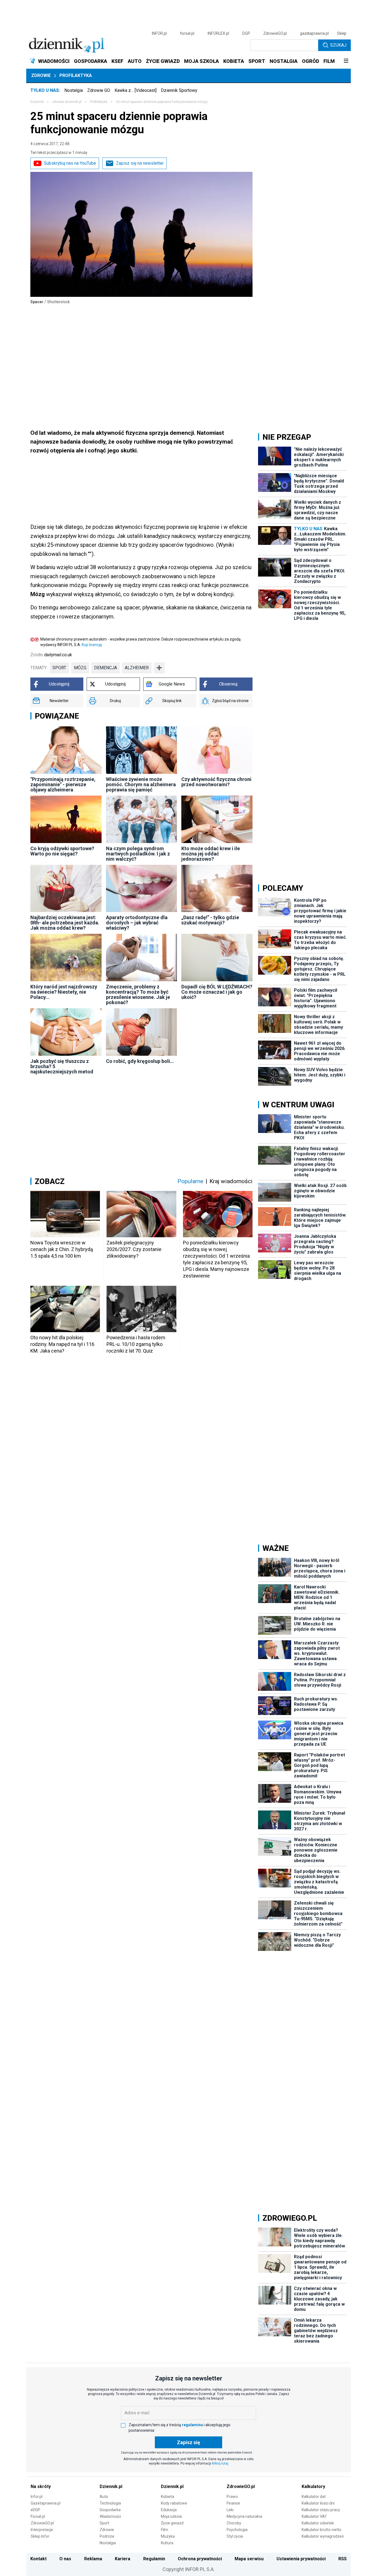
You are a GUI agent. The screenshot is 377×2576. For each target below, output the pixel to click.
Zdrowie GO (99, 90)
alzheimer (137, 668)
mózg (80, 668)
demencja (106, 668)
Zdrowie (41, 75)
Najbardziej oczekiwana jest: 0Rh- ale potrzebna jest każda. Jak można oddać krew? (65, 923)
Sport (104, 2523)
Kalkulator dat (314, 2497)
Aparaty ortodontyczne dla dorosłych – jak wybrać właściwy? (137, 923)
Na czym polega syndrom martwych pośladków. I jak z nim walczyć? (138, 854)
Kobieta (168, 2497)
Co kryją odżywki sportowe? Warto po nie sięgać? (62, 851)
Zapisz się (189, 2442)
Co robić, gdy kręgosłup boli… (140, 1061)
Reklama (93, 2559)
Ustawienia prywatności (301, 2559)
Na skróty (41, 2486)
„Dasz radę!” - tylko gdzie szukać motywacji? (210, 920)
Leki (230, 2510)
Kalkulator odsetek (318, 2523)
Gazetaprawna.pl (46, 2503)
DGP (246, 33)
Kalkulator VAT (314, 2516)
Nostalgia (74, 90)
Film (164, 2530)
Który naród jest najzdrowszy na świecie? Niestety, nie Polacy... (64, 992)
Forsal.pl (38, 2516)
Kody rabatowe (174, 2503)
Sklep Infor (40, 2536)
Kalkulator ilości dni (318, 2503)
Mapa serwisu (249, 2559)
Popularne (190, 1181)
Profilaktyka (76, 75)
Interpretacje (42, 2530)
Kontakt (39, 2559)
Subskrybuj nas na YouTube (70, 163)
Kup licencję (92, 645)
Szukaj (338, 45)
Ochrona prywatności (200, 2559)
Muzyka (168, 2536)
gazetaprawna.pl (314, 33)
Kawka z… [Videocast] (136, 90)
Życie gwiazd (172, 2523)
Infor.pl (37, 2497)
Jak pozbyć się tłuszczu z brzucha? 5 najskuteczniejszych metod (62, 1066)
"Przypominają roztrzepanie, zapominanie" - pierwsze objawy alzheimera (63, 784)
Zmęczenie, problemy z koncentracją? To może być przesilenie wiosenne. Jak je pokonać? (138, 994)
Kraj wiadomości (231, 1181)
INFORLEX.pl (218, 33)
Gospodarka (110, 2510)
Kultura (167, 2543)
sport (59, 668)
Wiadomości (110, 2516)
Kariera (123, 2559)
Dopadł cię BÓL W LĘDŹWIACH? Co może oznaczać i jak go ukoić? (217, 992)
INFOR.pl (159, 33)
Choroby (234, 2523)
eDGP (35, 2510)
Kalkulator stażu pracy (321, 2510)
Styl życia (235, 2536)
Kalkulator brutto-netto (322, 2530)
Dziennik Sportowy (179, 90)
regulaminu (192, 2425)
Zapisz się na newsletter (140, 163)
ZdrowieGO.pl (275, 33)
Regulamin (154, 2559)
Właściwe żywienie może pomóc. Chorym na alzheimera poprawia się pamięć (141, 784)
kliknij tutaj (220, 2463)
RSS (343, 2559)
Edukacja (169, 2510)
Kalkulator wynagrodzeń (323, 2536)
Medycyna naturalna (244, 2516)
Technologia (110, 2503)
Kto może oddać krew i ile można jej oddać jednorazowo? (211, 854)
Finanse (233, 2503)
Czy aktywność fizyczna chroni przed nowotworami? (216, 782)
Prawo (232, 2497)
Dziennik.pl (111, 2486)
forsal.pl (187, 33)
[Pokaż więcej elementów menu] (346, 61)
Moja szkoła (171, 2516)
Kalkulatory (313, 2486)
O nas (65, 2559)
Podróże (107, 2536)
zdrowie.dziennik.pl (67, 102)
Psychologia (237, 2530)
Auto (104, 2497)
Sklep (342, 33)
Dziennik (37, 102)
